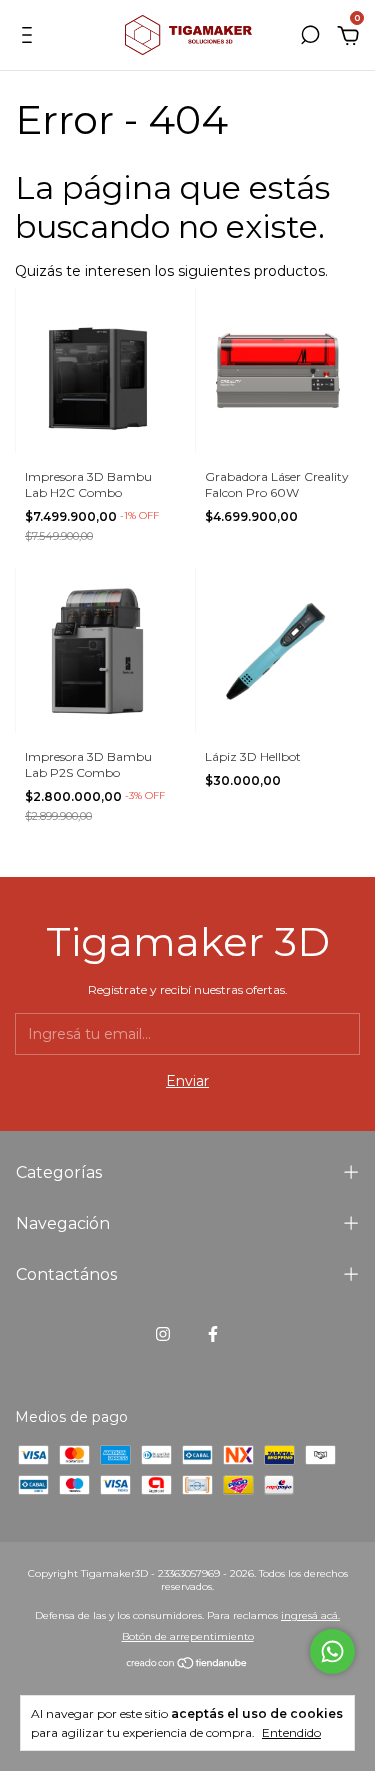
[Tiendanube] (187, 1665)
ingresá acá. (310, 1615)
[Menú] (30, 38)
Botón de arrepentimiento (188, 1636)
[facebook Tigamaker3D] (213, 1334)
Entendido (291, 1732)
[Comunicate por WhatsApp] (332, 1651)
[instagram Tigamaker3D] (163, 1334)
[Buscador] (310, 38)
